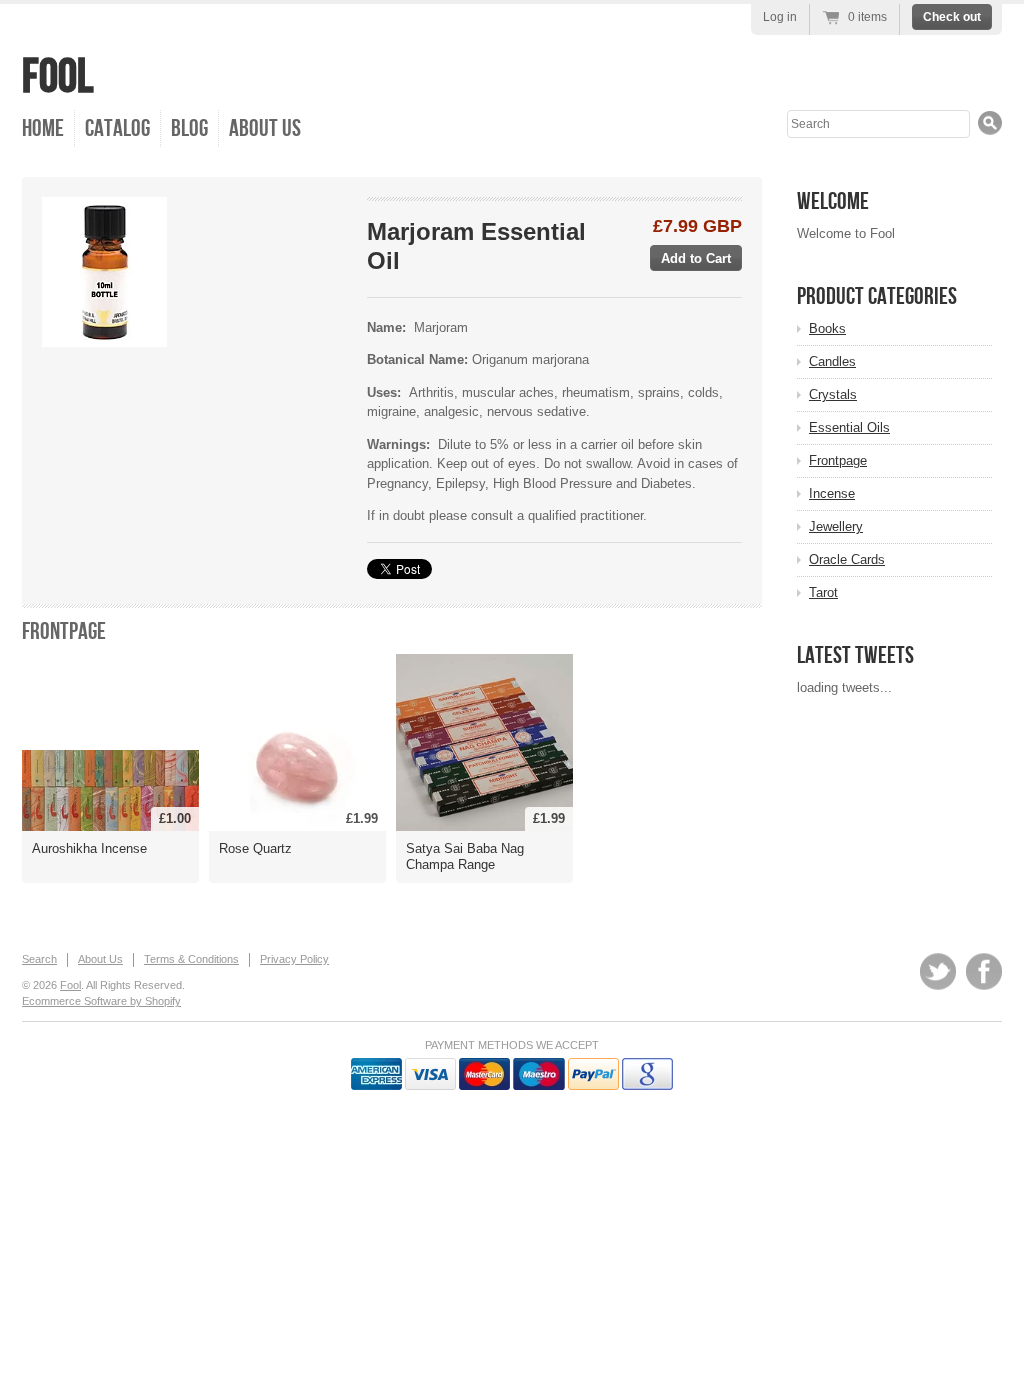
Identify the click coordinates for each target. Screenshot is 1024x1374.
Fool (57, 77)
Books (827, 328)
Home (43, 128)
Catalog (117, 128)
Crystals (833, 394)
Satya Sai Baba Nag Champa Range (465, 856)
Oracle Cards (847, 559)
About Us (265, 128)
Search (39, 959)
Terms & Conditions (191, 959)
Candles (832, 361)
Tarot (823, 592)
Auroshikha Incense (89, 848)
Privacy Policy (294, 959)
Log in (780, 17)
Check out (952, 17)
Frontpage (64, 631)
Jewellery (836, 526)
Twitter (938, 971)
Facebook (984, 971)
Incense (832, 493)
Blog (189, 128)
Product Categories (877, 296)
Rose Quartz (255, 848)
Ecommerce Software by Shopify (101, 1001)
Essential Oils (849, 427)
